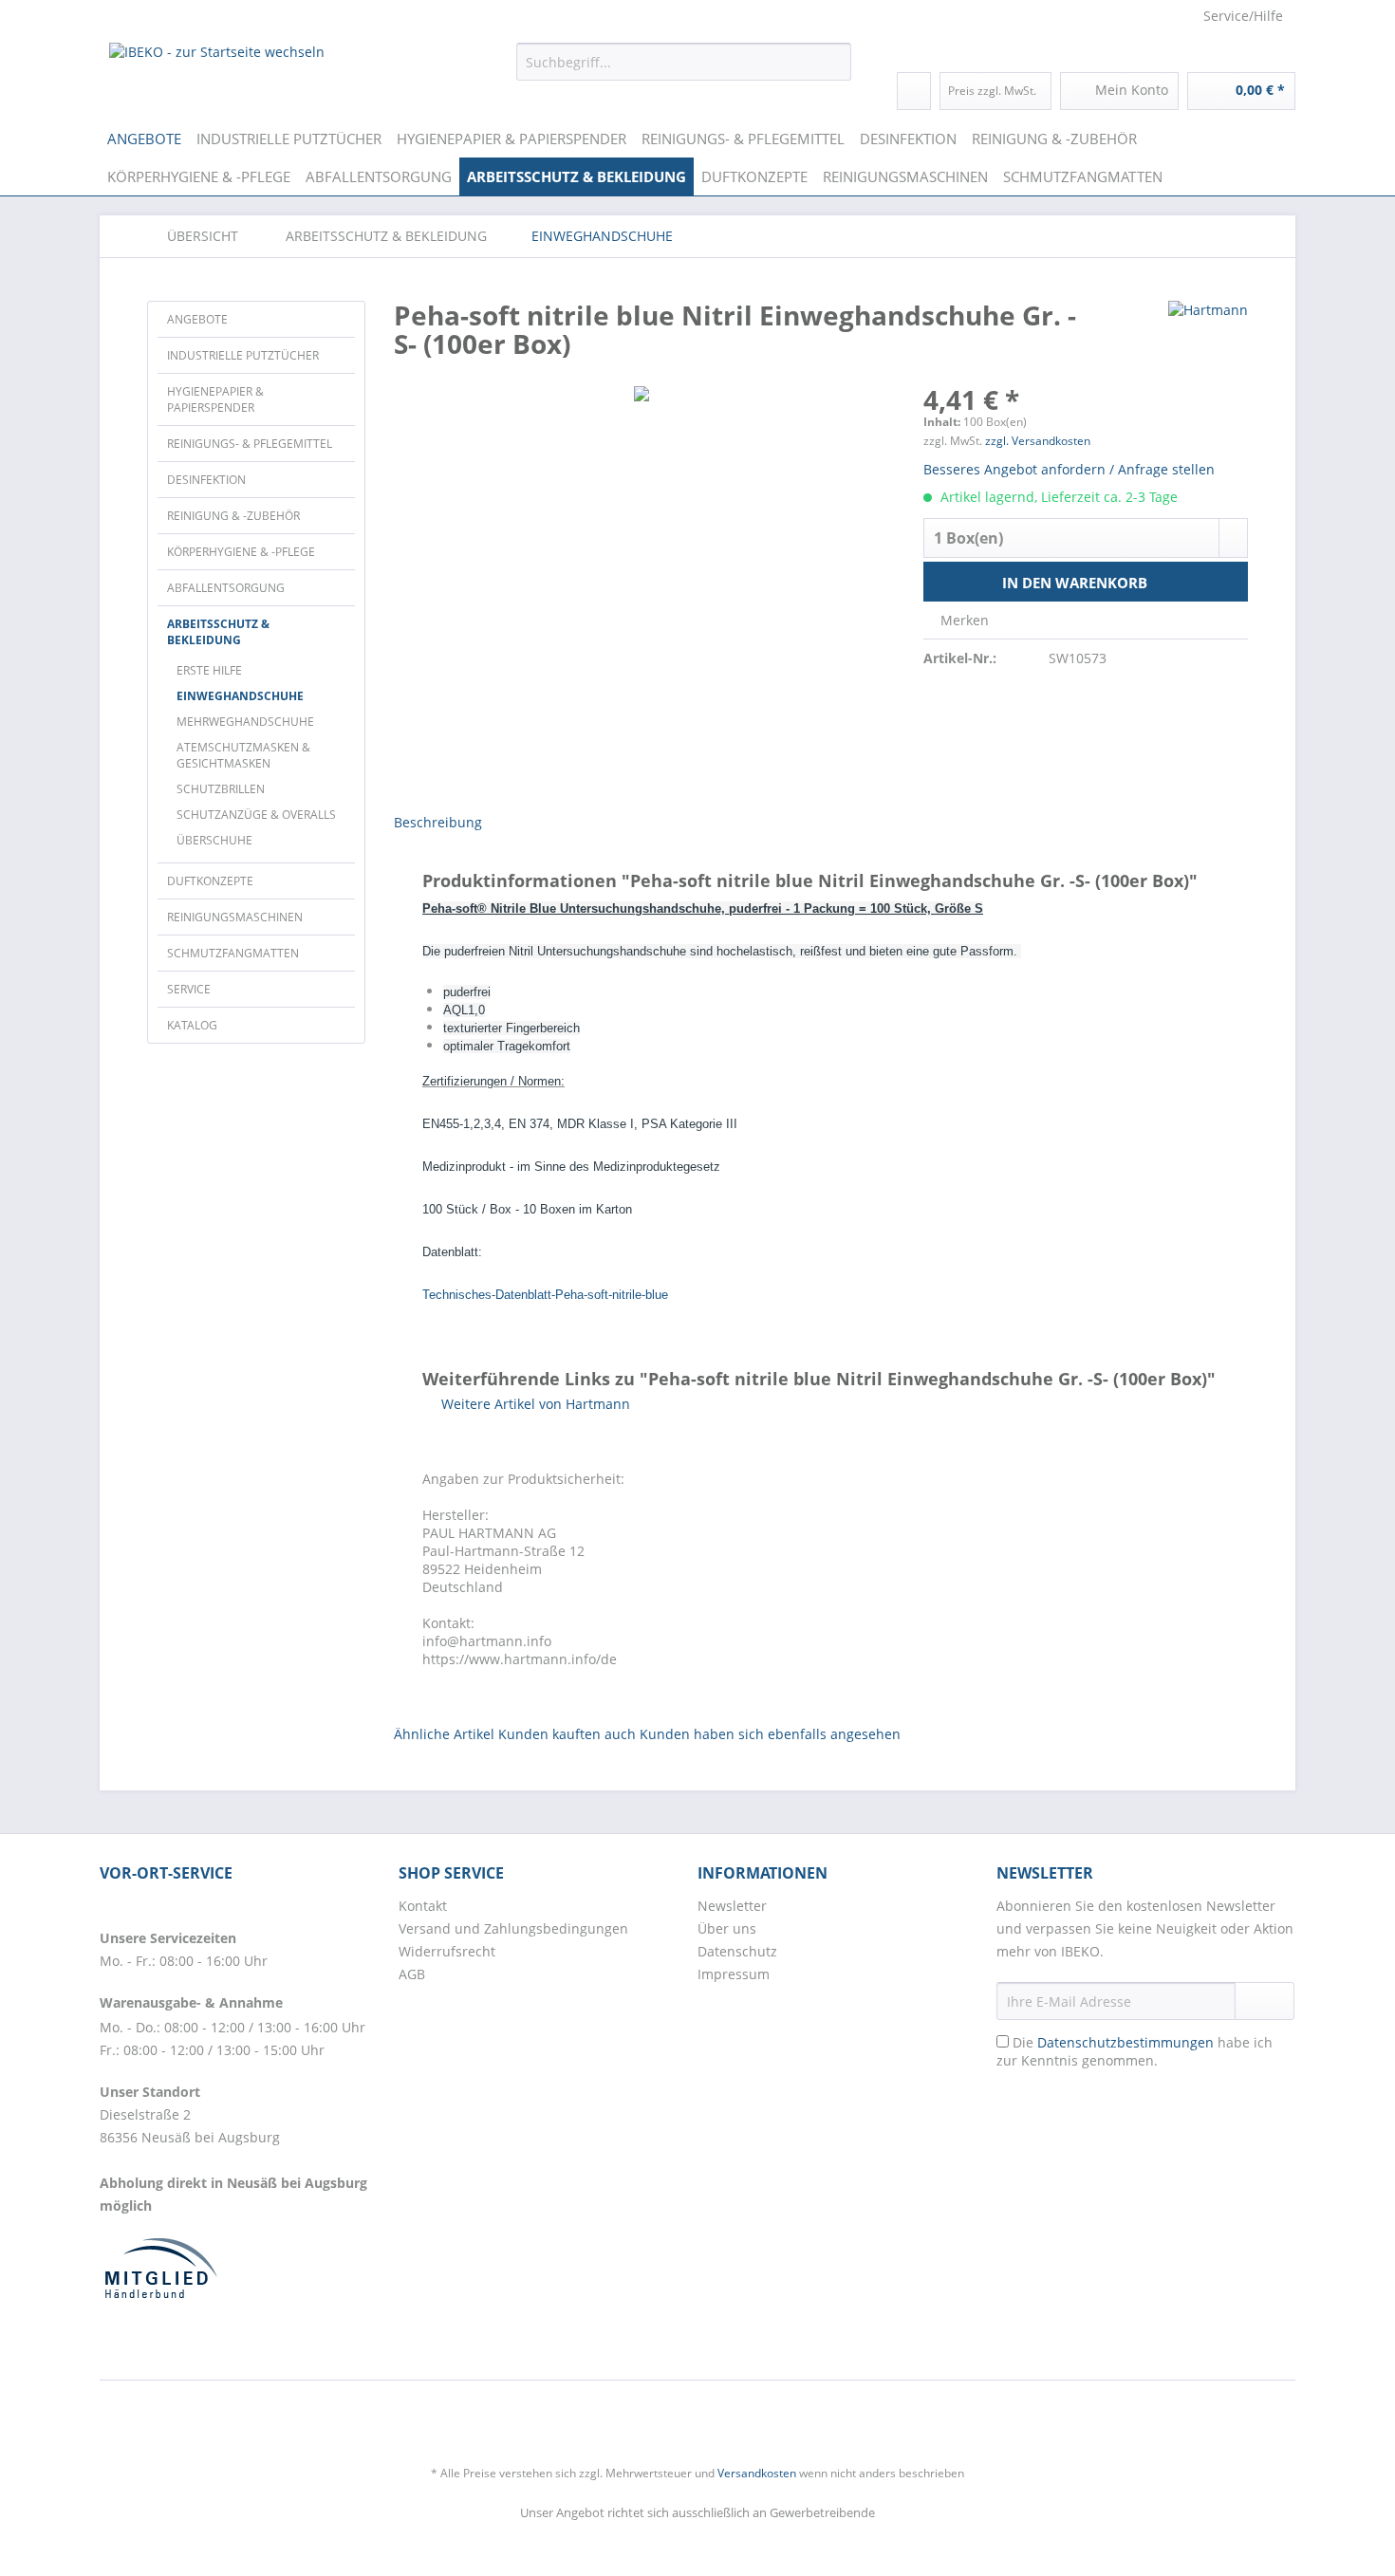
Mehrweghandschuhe (245, 722)
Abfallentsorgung (226, 588)
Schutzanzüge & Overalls (256, 815)
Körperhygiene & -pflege (241, 552)
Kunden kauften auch (567, 1734)
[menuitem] (684, 71)
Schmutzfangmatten (233, 953)
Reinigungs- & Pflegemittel (250, 444)
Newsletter (732, 1906)
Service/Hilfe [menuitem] (1243, 16)
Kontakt (423, 1906)
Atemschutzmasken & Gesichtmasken (243, 755)
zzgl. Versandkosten (1038, 441)
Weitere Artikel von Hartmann (534, 1404)
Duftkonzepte (210, 881)
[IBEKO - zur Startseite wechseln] (217, 66)
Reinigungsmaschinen (235, 917)
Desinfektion (206, 480)
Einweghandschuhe (240, 696)
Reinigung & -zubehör (233, 516)
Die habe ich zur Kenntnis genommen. (1135, 2051)
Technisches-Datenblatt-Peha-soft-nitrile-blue (545, 1295)
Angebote (197, 319)
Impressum (734, 1974)
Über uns (727, 1928)
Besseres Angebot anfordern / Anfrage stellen (1069, 469)
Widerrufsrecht (447, 1951)
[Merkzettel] (914, 91)
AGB (412, 1974)
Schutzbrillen (221, 789)
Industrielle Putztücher (243, 355)
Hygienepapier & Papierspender (215, 399)
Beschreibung (438, 822)
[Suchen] (834, 62)
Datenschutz (737, 1951)
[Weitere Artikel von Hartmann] (1208, 334)
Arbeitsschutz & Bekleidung (218, 632)
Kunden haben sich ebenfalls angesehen (770, 1734)
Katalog (192, 1025)
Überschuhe (214, 840)
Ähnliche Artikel (444, 1734)
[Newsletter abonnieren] (1265, 2001)
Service (189, 989)
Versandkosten (757, 2473)
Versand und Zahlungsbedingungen (513, 1928)
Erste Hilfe (209, 670)
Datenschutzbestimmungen (1125, 2042)
